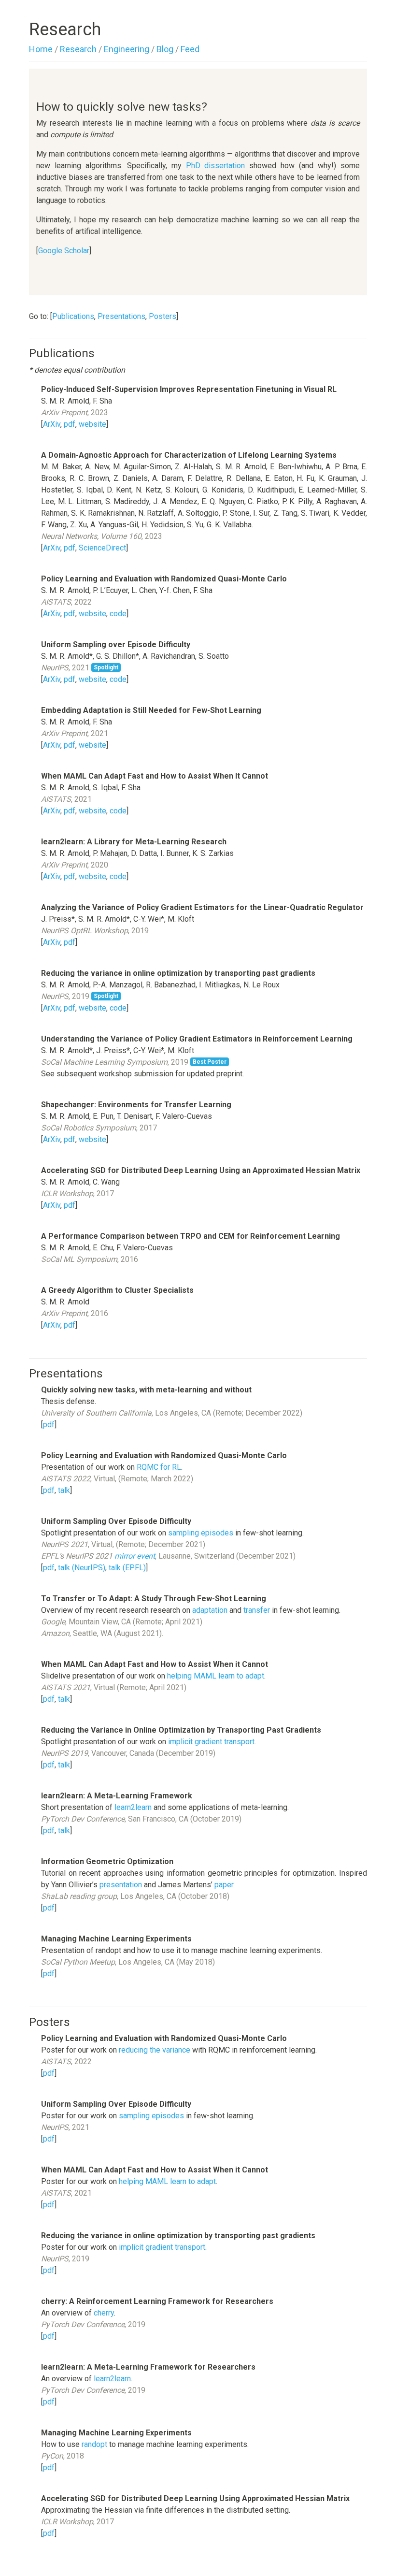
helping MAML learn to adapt (216, 1676)
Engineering (127, 49)
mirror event (135, 1556)
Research (78, 49)
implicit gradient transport (211, 1742)
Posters (163, 316)
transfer (257, 1610)
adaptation (210, 1610)
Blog (165, 49)
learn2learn (133, 1807)
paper (224, 1885)
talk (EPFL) (127, 1568)
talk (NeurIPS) (82, 1568)
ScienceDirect (102, 548)
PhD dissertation (216, 166)
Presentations (121, 316)
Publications (73, 316)
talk (64, 1490)
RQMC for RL (159, 1467)
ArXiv (52, 424)
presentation (121, 1885)
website (92, 424)
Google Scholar (64, 251)
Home (41, 49)
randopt (94, 2444)
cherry (104, 2313)
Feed (190, 49)
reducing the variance (155, 2050)
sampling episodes (201, 1533)
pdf (70, 424)
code (118, 614)
